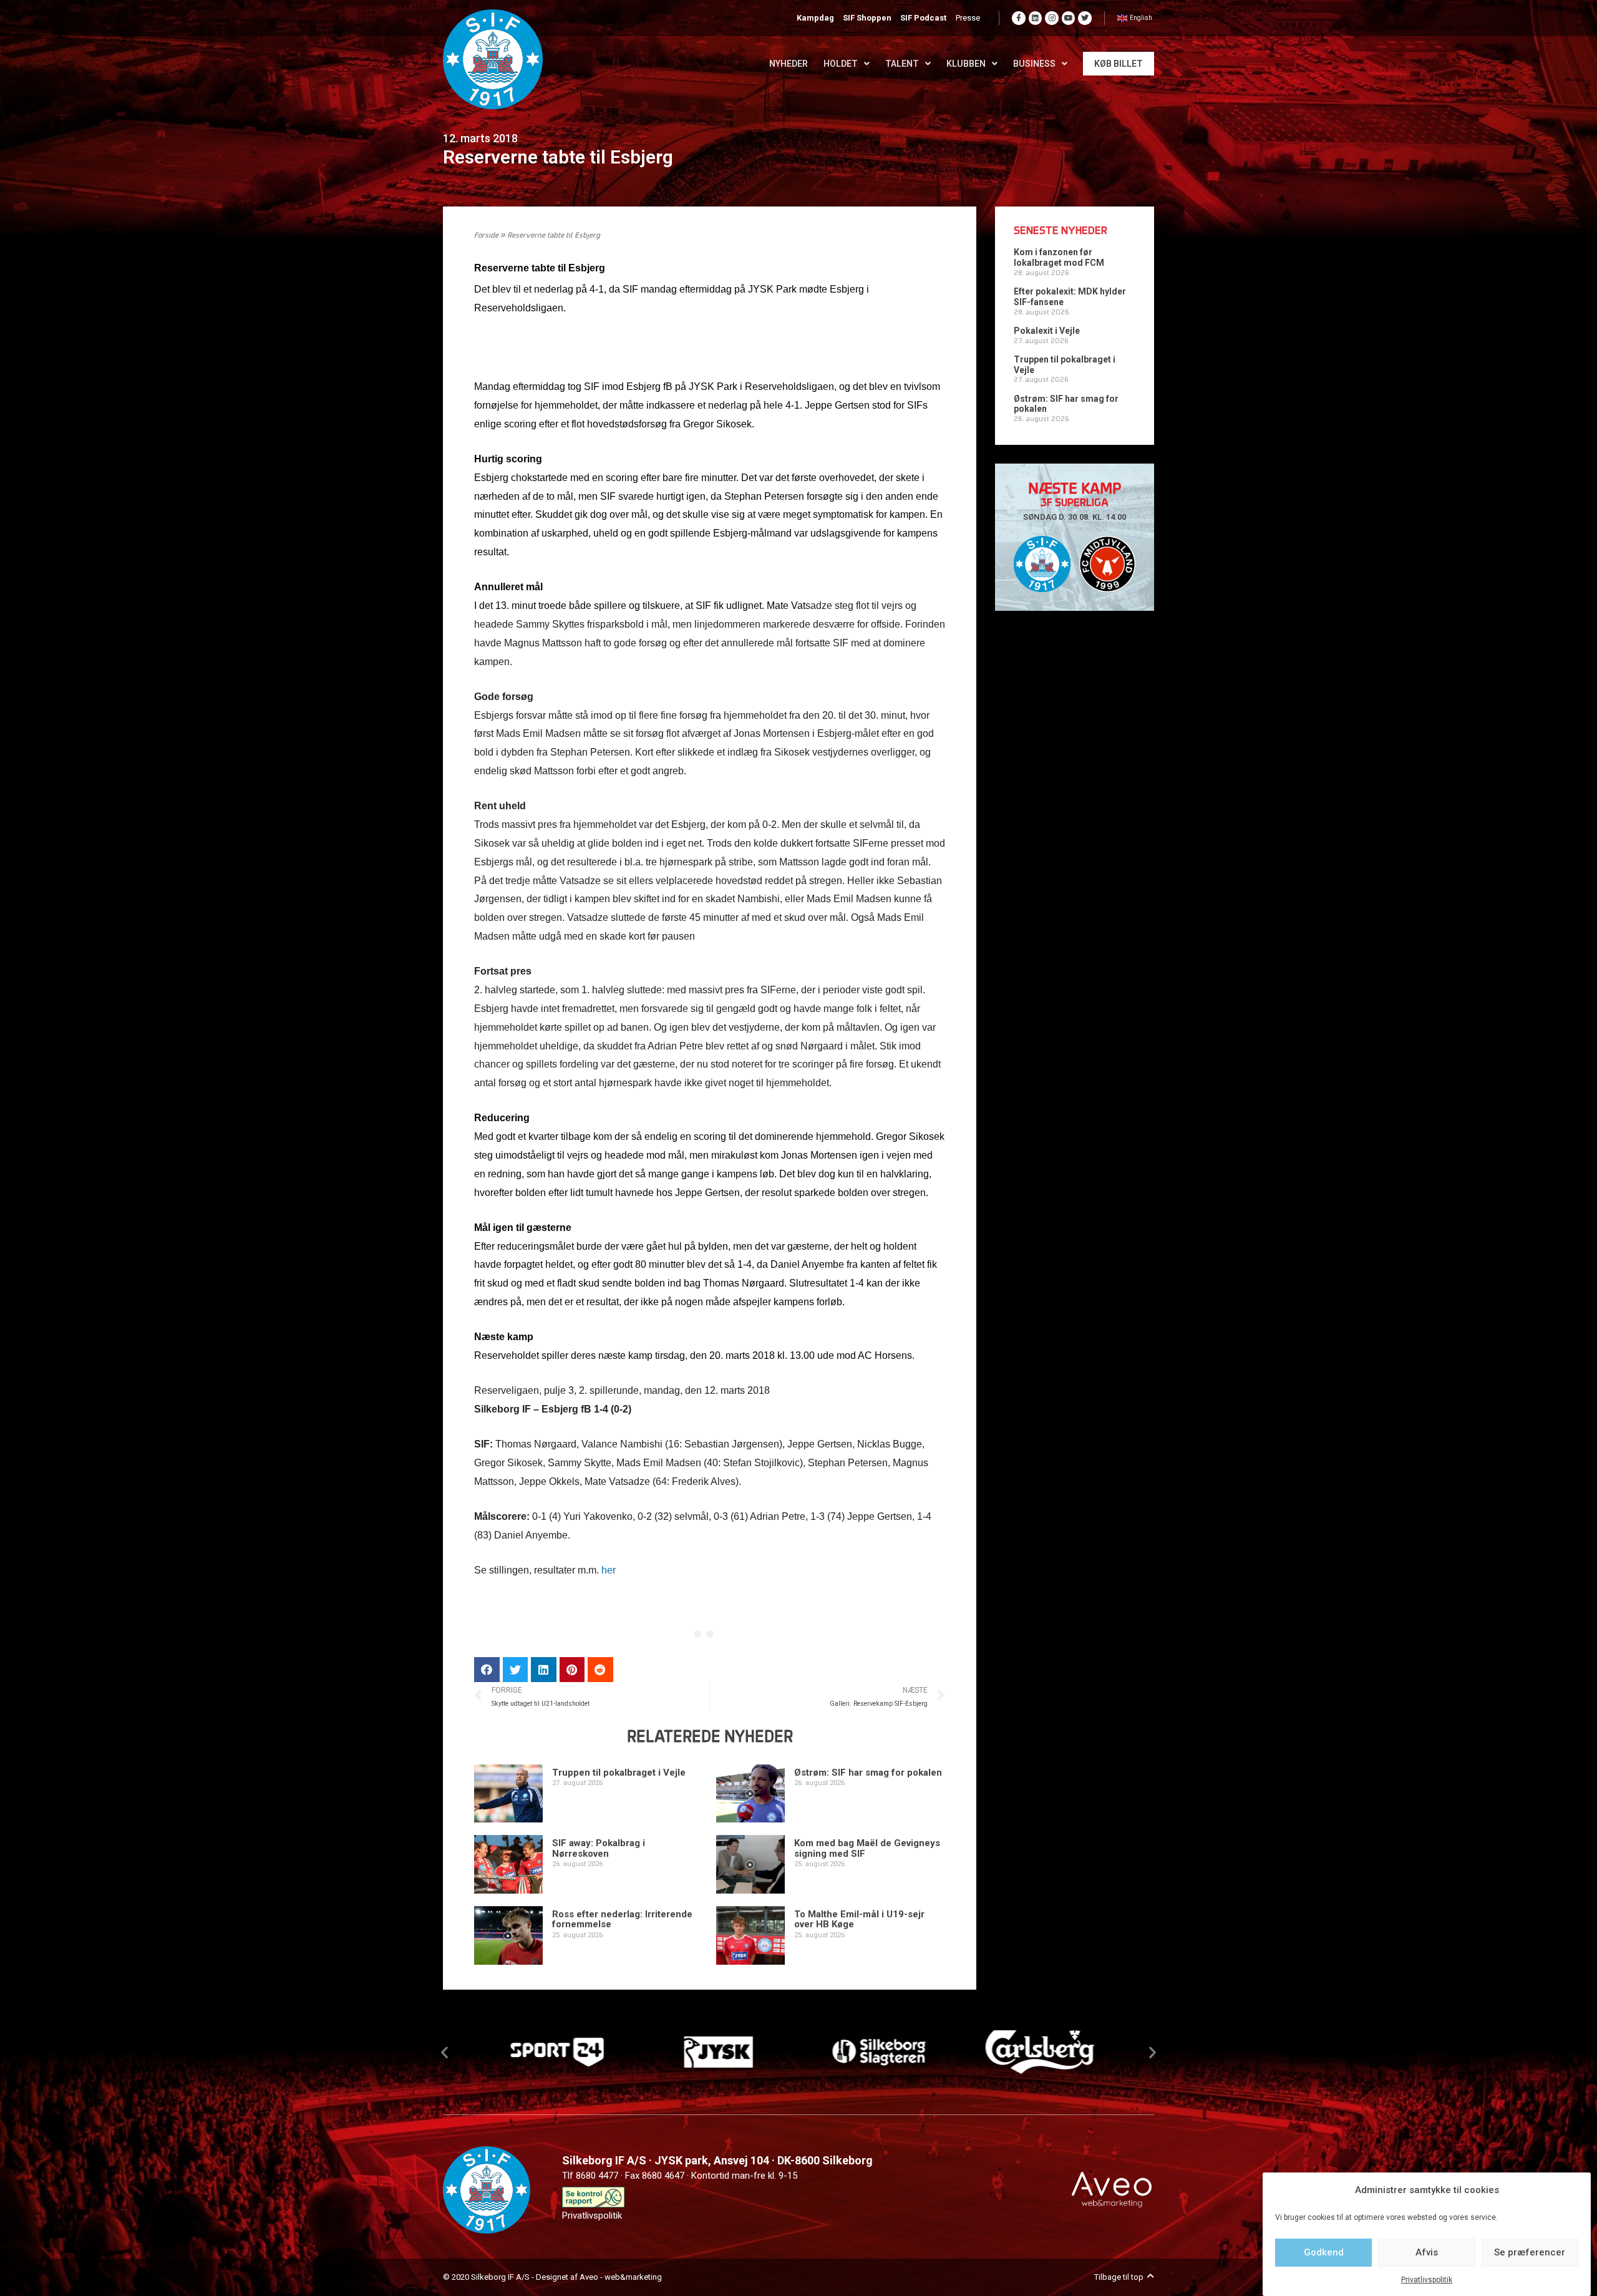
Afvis (1427, 2252)
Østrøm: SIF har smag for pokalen (868, 1773)
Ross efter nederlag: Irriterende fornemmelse (622, 1919)
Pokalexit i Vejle (1047, 331)
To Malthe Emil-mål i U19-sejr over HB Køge (859, 1919)
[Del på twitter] (516, 1670)
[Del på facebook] (487, 1670)
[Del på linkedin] (544, 1670)
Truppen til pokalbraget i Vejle (619, 1773)
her (609, 1570)
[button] (444, 2052)
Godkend (1324, 2252)
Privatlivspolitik (1427, 2280)
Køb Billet (1119, 64)
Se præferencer (1530, 2252)
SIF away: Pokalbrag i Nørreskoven (599, 1848)
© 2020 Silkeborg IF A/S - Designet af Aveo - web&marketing (552, 2277)
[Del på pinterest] (572, 1670)
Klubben (966, 64)
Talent (902, 64)
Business (1034, 64)
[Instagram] (1052, 18)
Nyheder (789, 64)
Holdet (841, 64)
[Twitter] (1085, 18)
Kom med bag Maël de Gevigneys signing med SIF (867, 1848)
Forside (486, 236)
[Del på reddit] (600, 1670)
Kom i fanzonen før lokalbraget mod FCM (1059, 257)
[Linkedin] (1036, 18)
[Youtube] (1069, 18)
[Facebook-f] (1019, 18)
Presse (968, 18)
